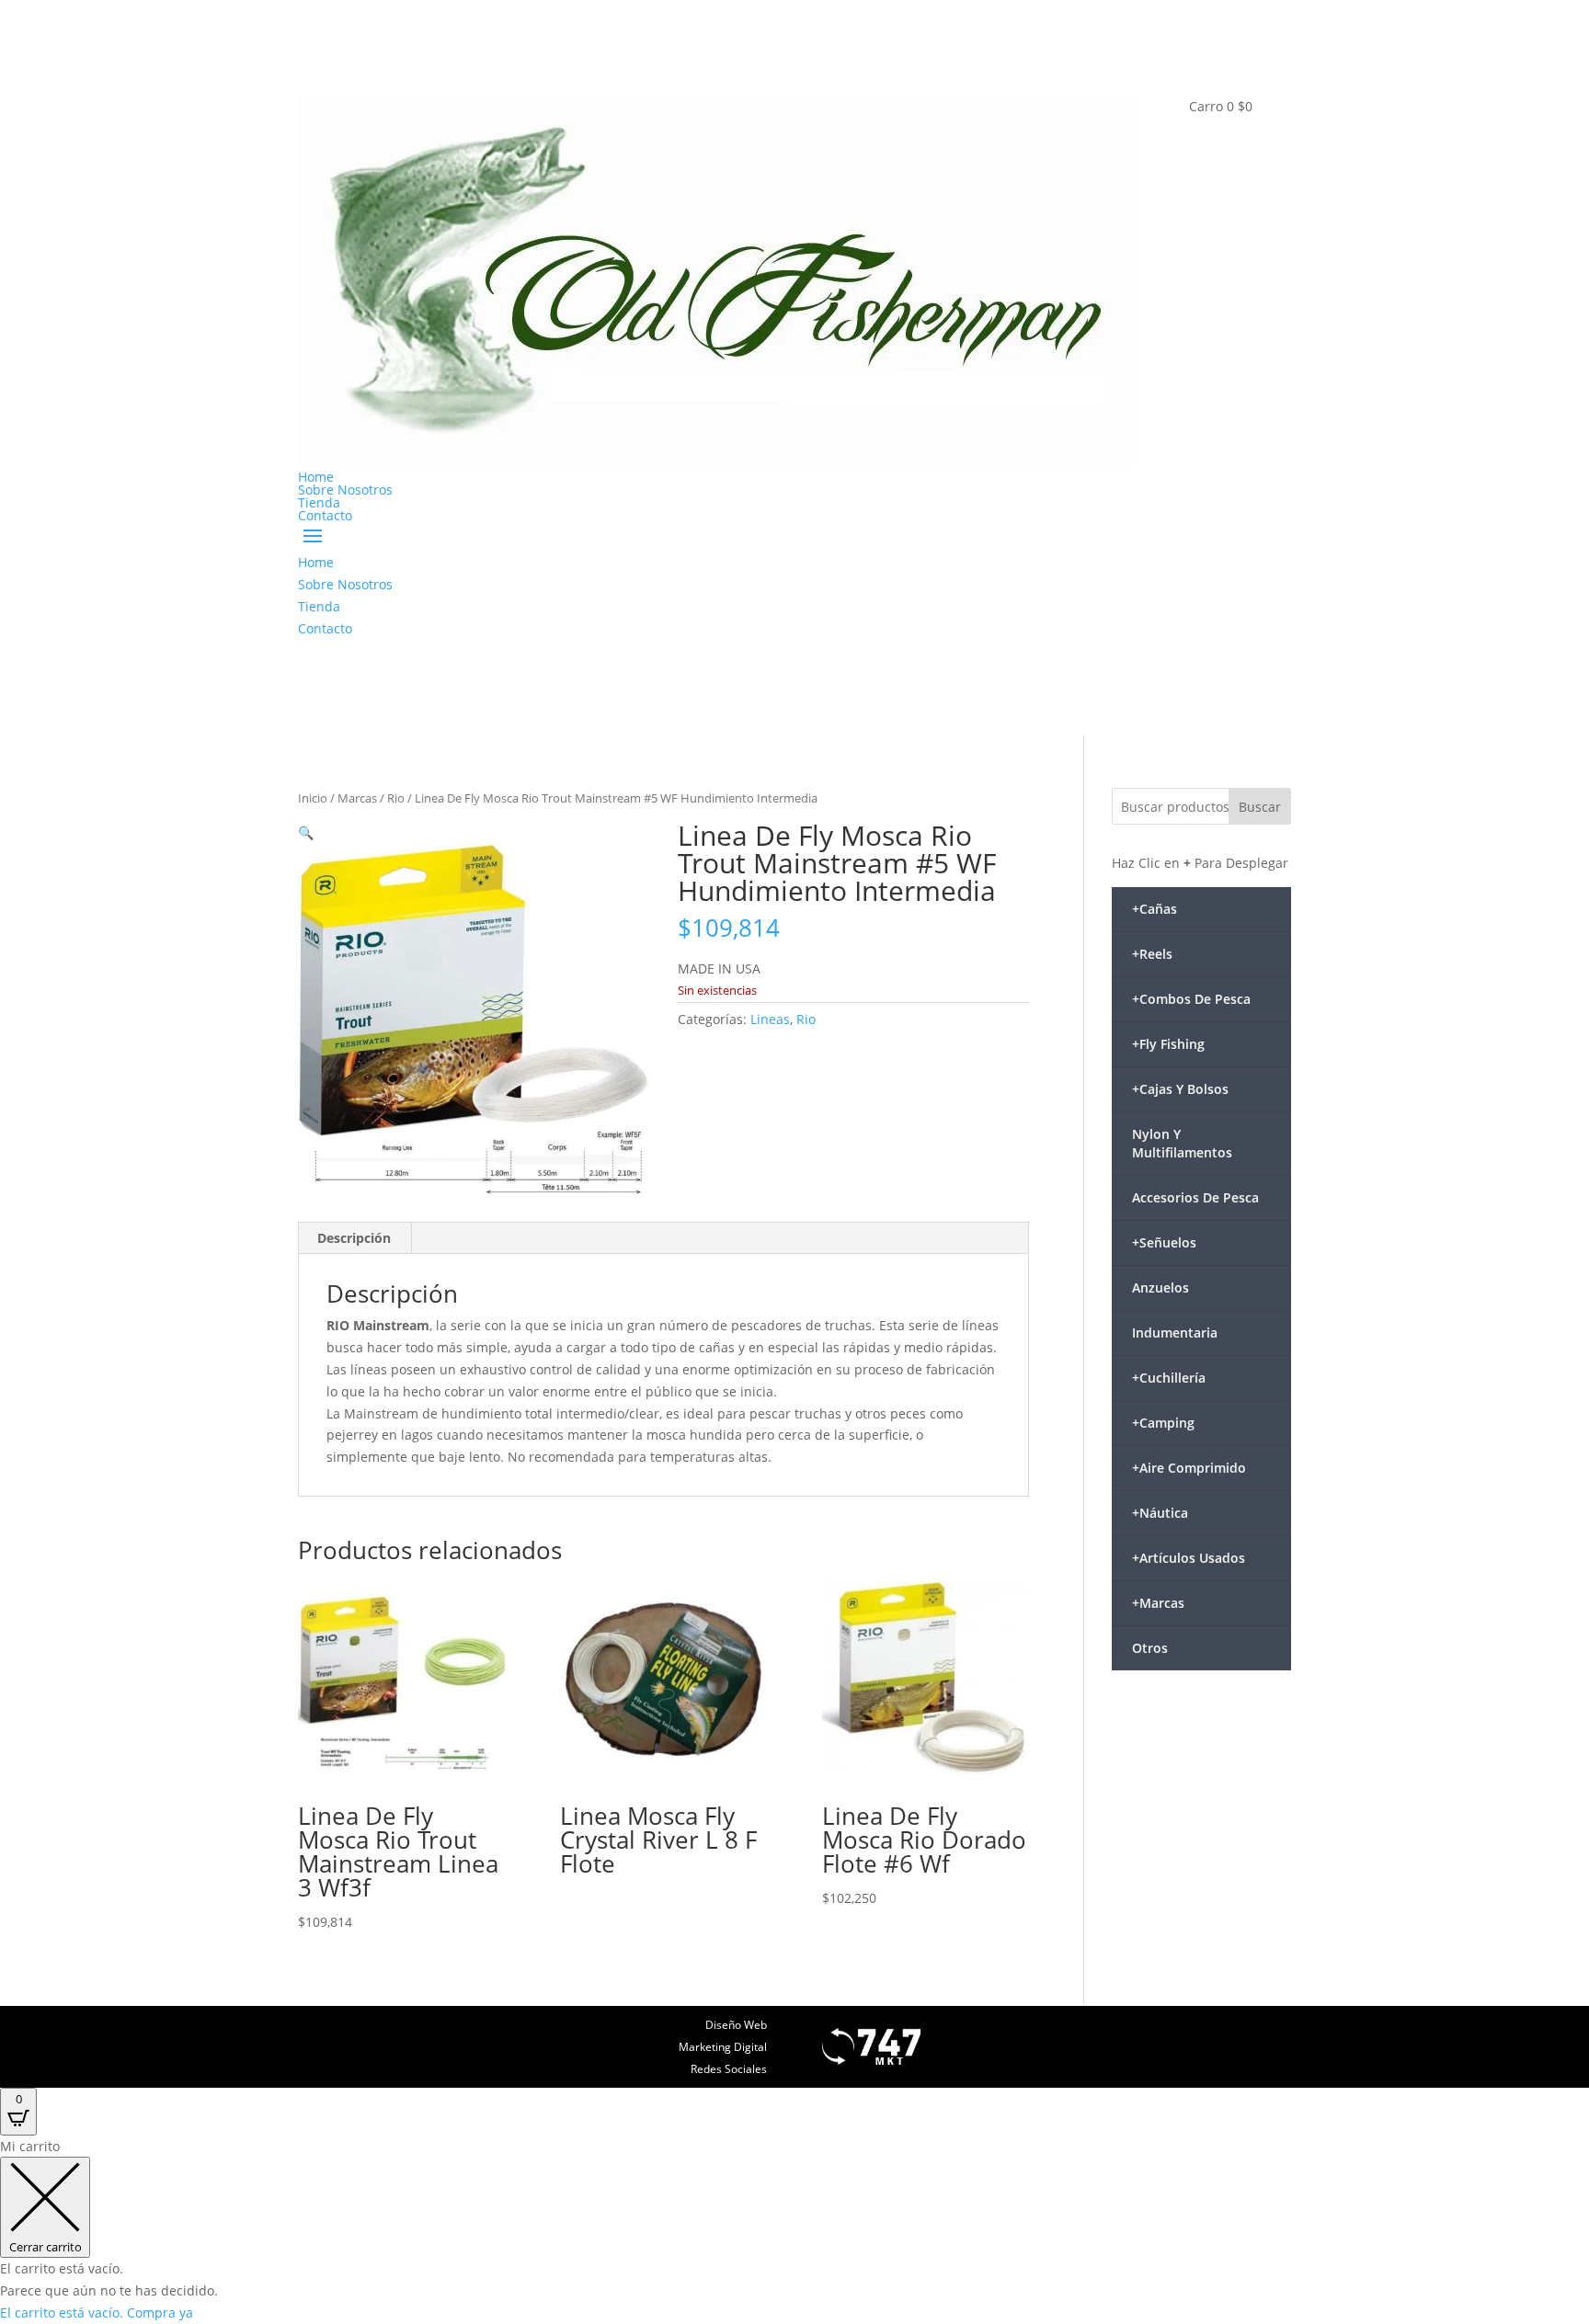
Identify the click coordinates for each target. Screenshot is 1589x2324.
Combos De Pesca (1191, 999)
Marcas (357, 798)
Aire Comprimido (1189, 1468)
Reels (1152, 954)
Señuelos (1164, 1242)
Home (316, 477)
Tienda (319, 502)
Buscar (1260, 807)
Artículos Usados (1189, 1558)
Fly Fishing (1168, 1044)
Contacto (325, 515)
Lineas (770, 1019)
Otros (1150, 1648)
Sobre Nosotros (345, 490)
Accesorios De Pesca (1195, 1197)
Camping (1163, 1423)
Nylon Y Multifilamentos (1182, 1143)
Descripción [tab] (354, 1238)
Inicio (313, 798)
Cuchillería (1169, 1378)
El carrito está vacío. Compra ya (97, 2313)
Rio (396, 798)
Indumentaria (1175, 1333)
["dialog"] (794, 2230)
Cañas (1155, 909)
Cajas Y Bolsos (1180, 1089)
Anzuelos (1160, 1287)
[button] (306, 832)
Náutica (1160, 1513)
